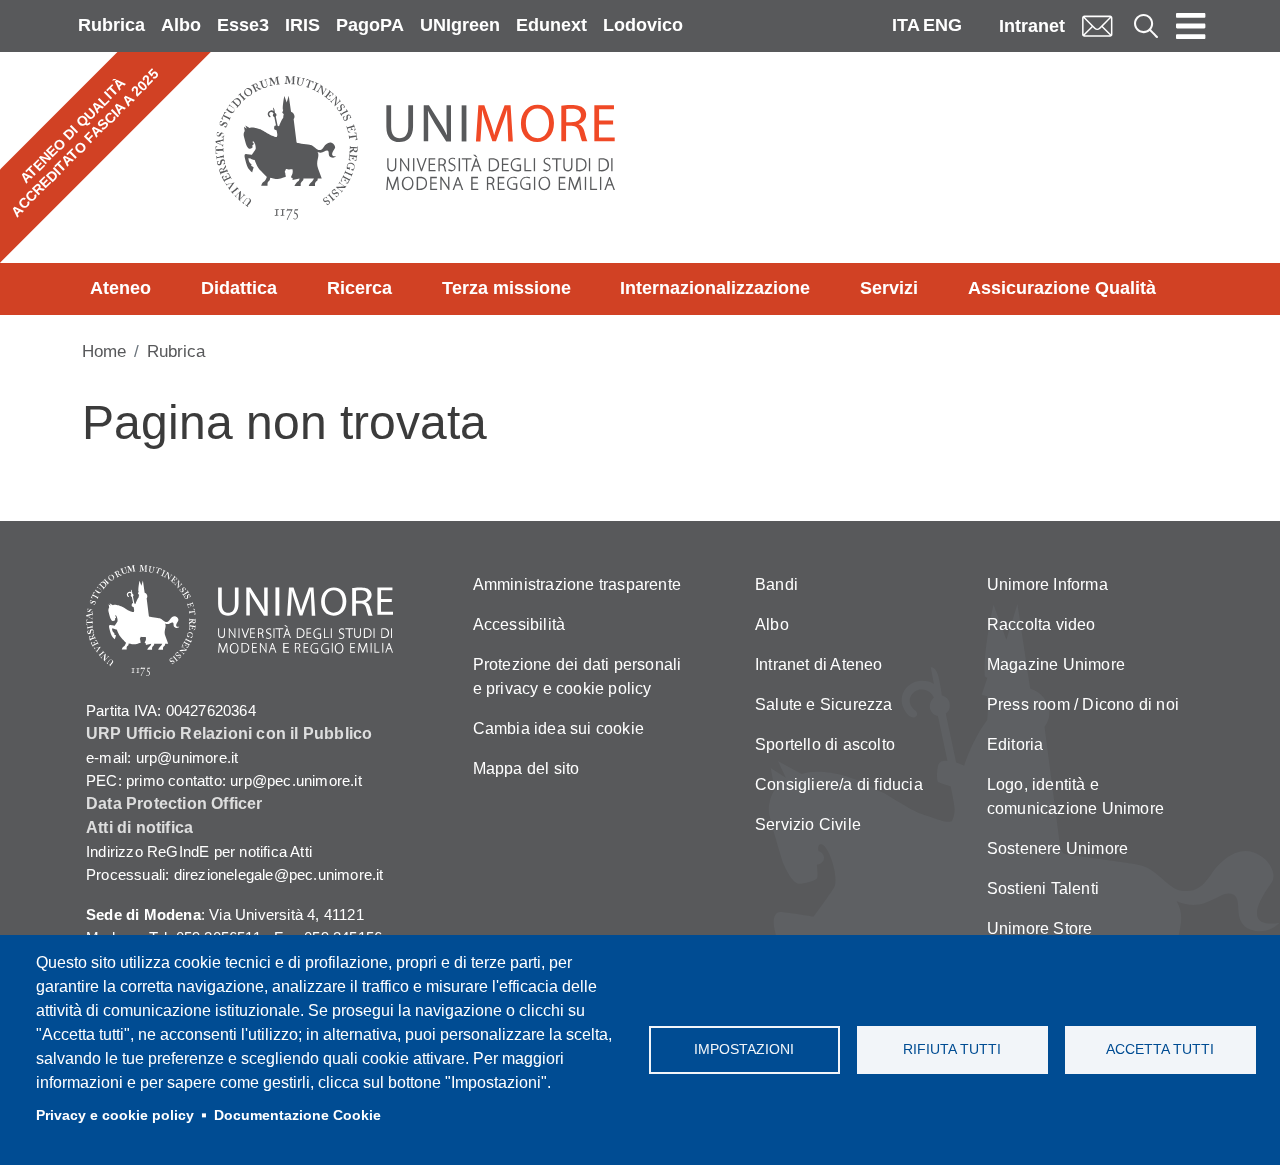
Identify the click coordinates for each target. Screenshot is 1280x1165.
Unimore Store (1040, 928)
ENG (942, 25)
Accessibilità (519, 624)
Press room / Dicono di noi (1083, 704)
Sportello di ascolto (825, 744)
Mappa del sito (526, 768)
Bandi (776, 584)
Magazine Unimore (1056, 664)
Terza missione (506, 288)
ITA (906, 25)
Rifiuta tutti (952, 1049)
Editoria (1015, 744)
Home (104, 351)
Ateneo (120, 288)
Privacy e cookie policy (115, 1115)
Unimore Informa (1047, 584)
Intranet (1032, 26)
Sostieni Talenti (1043, 888)
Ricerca (359, 288)
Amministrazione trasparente (577, 584)
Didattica (239, 288)
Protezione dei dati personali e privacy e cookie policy (577, 676)
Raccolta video (1041, 624)
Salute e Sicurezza (824, 704)
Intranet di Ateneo (819, 664)
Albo (181, 25)
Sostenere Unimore (1057, 848)
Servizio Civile (808, 824)
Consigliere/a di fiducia (839, 784)
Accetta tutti (1160, 1049)
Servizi (889, 288)
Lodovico (643, 25)
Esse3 (243, 25)
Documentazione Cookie (297, 1115)
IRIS (302, 25)
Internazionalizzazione (715, 288)
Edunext (551, 25)
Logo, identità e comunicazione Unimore (1075, 796)
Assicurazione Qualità (1062, 288)
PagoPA (370, 25)
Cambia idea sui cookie (558, 728)
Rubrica (111, 25)
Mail (1097, 25)
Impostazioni (744, 1049)
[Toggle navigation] (1191, 26)
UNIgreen (460, 25)
